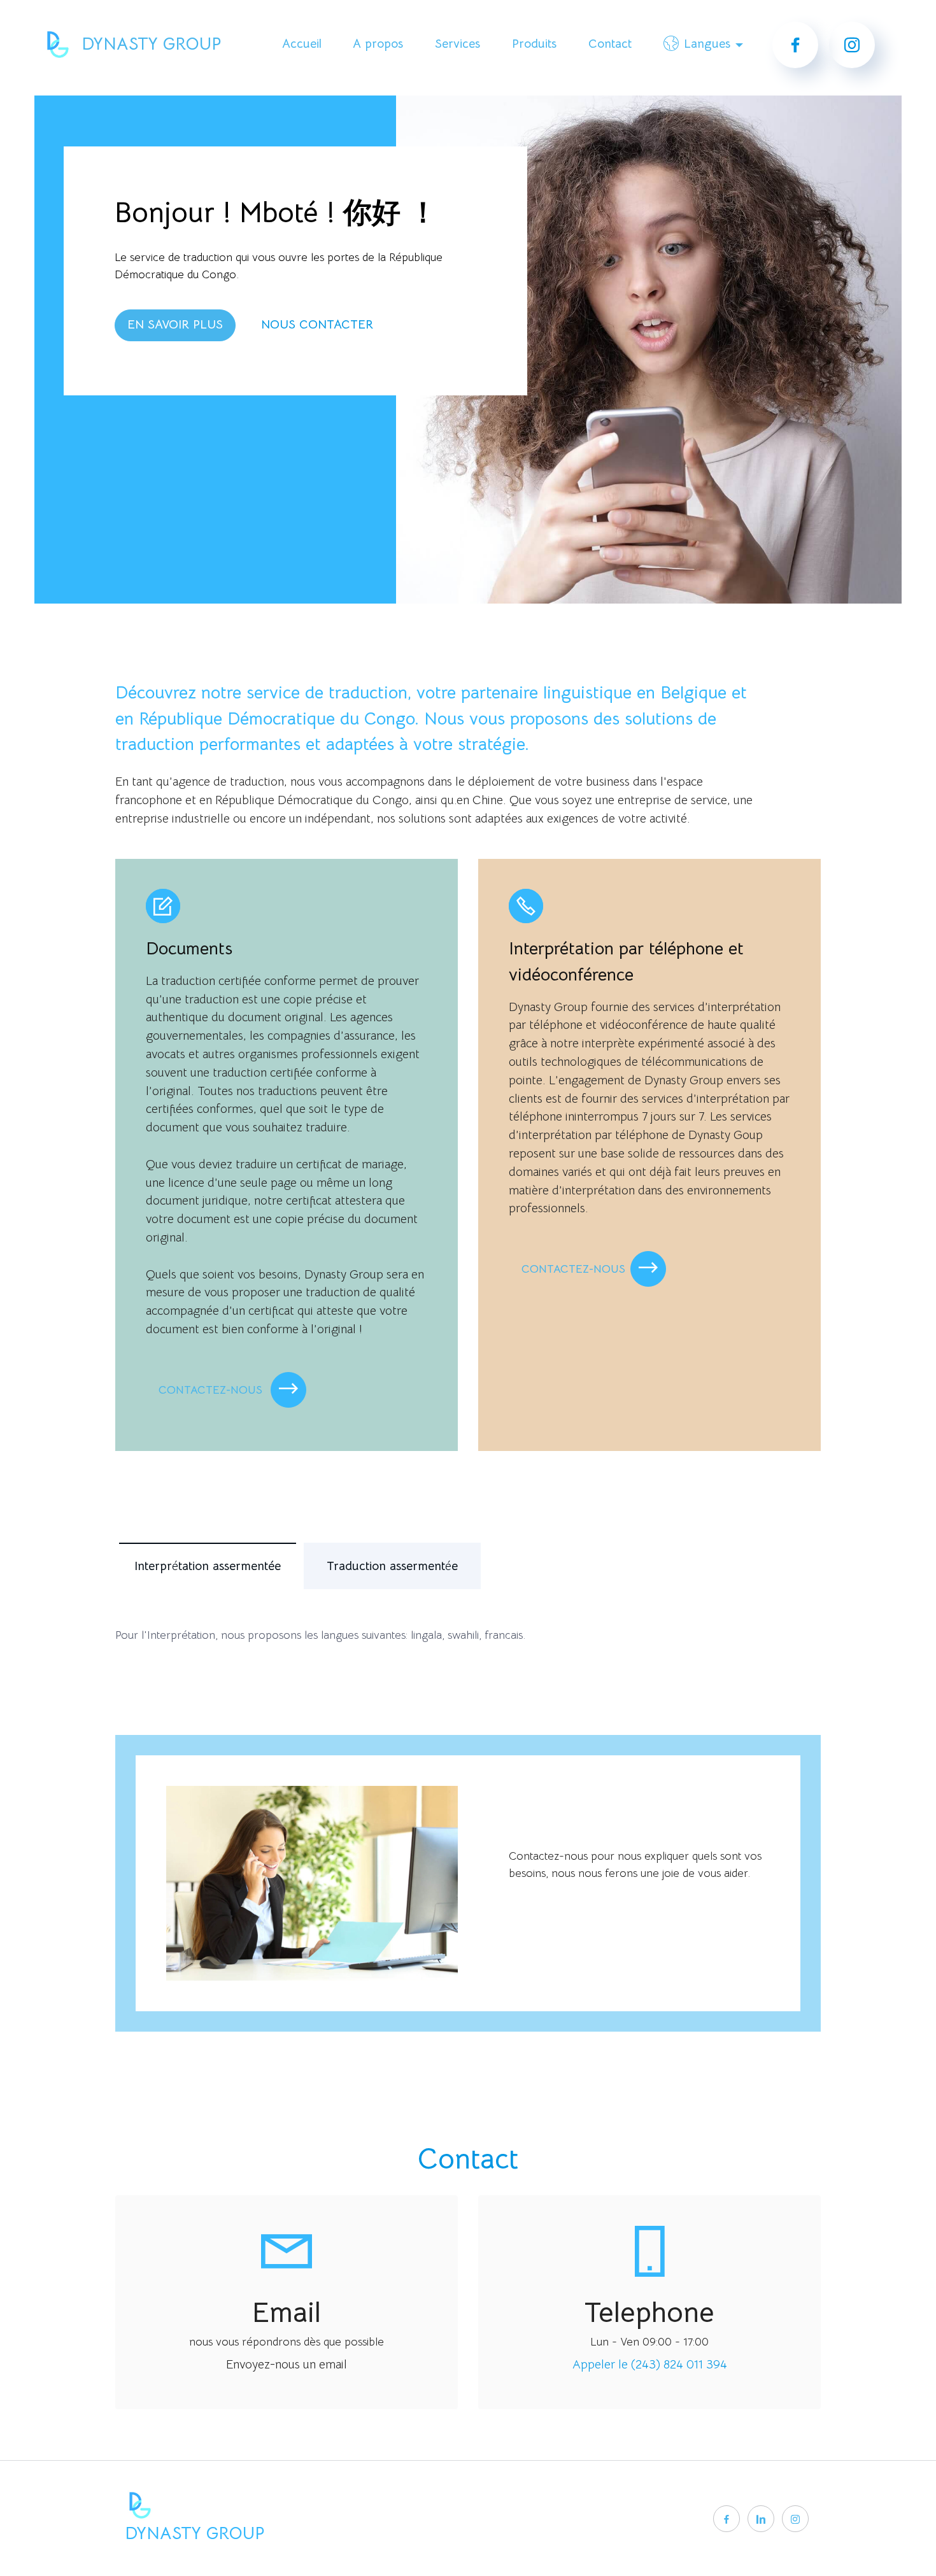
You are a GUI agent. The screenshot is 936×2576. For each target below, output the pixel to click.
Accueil (302, 44)
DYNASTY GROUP (151, 44)
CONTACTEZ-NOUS (212, 1390)
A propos (378, 44)
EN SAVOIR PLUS (175, 324)
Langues (707, 44)
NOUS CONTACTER (317, 324)
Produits (534, 44)
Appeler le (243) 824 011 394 (650, 2364)
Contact (610, 44)
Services (457, 44)
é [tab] (208, 1566)
